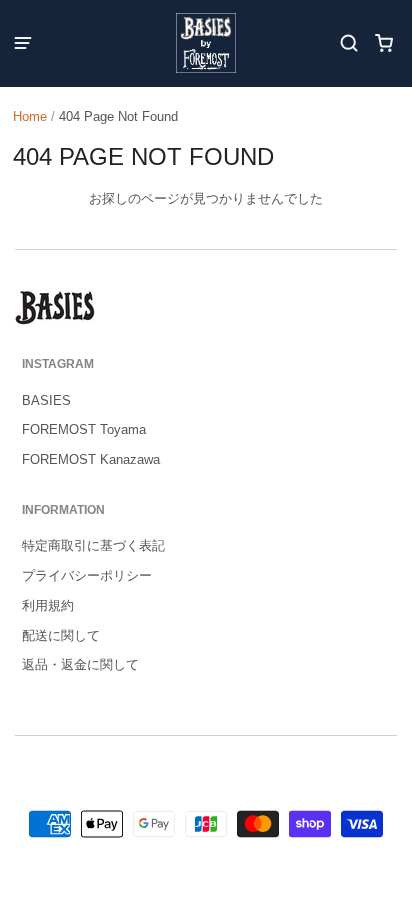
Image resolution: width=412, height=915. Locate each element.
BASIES (46, 400)
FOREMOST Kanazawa (91, 459)
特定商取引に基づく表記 (93, 545)
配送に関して (61, 635)
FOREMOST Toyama (84, 429)
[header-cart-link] (384, 43)
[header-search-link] (349, 43)
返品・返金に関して (80, 664)
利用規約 (48, 605)
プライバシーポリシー (87, 575)
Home (30, 116)
